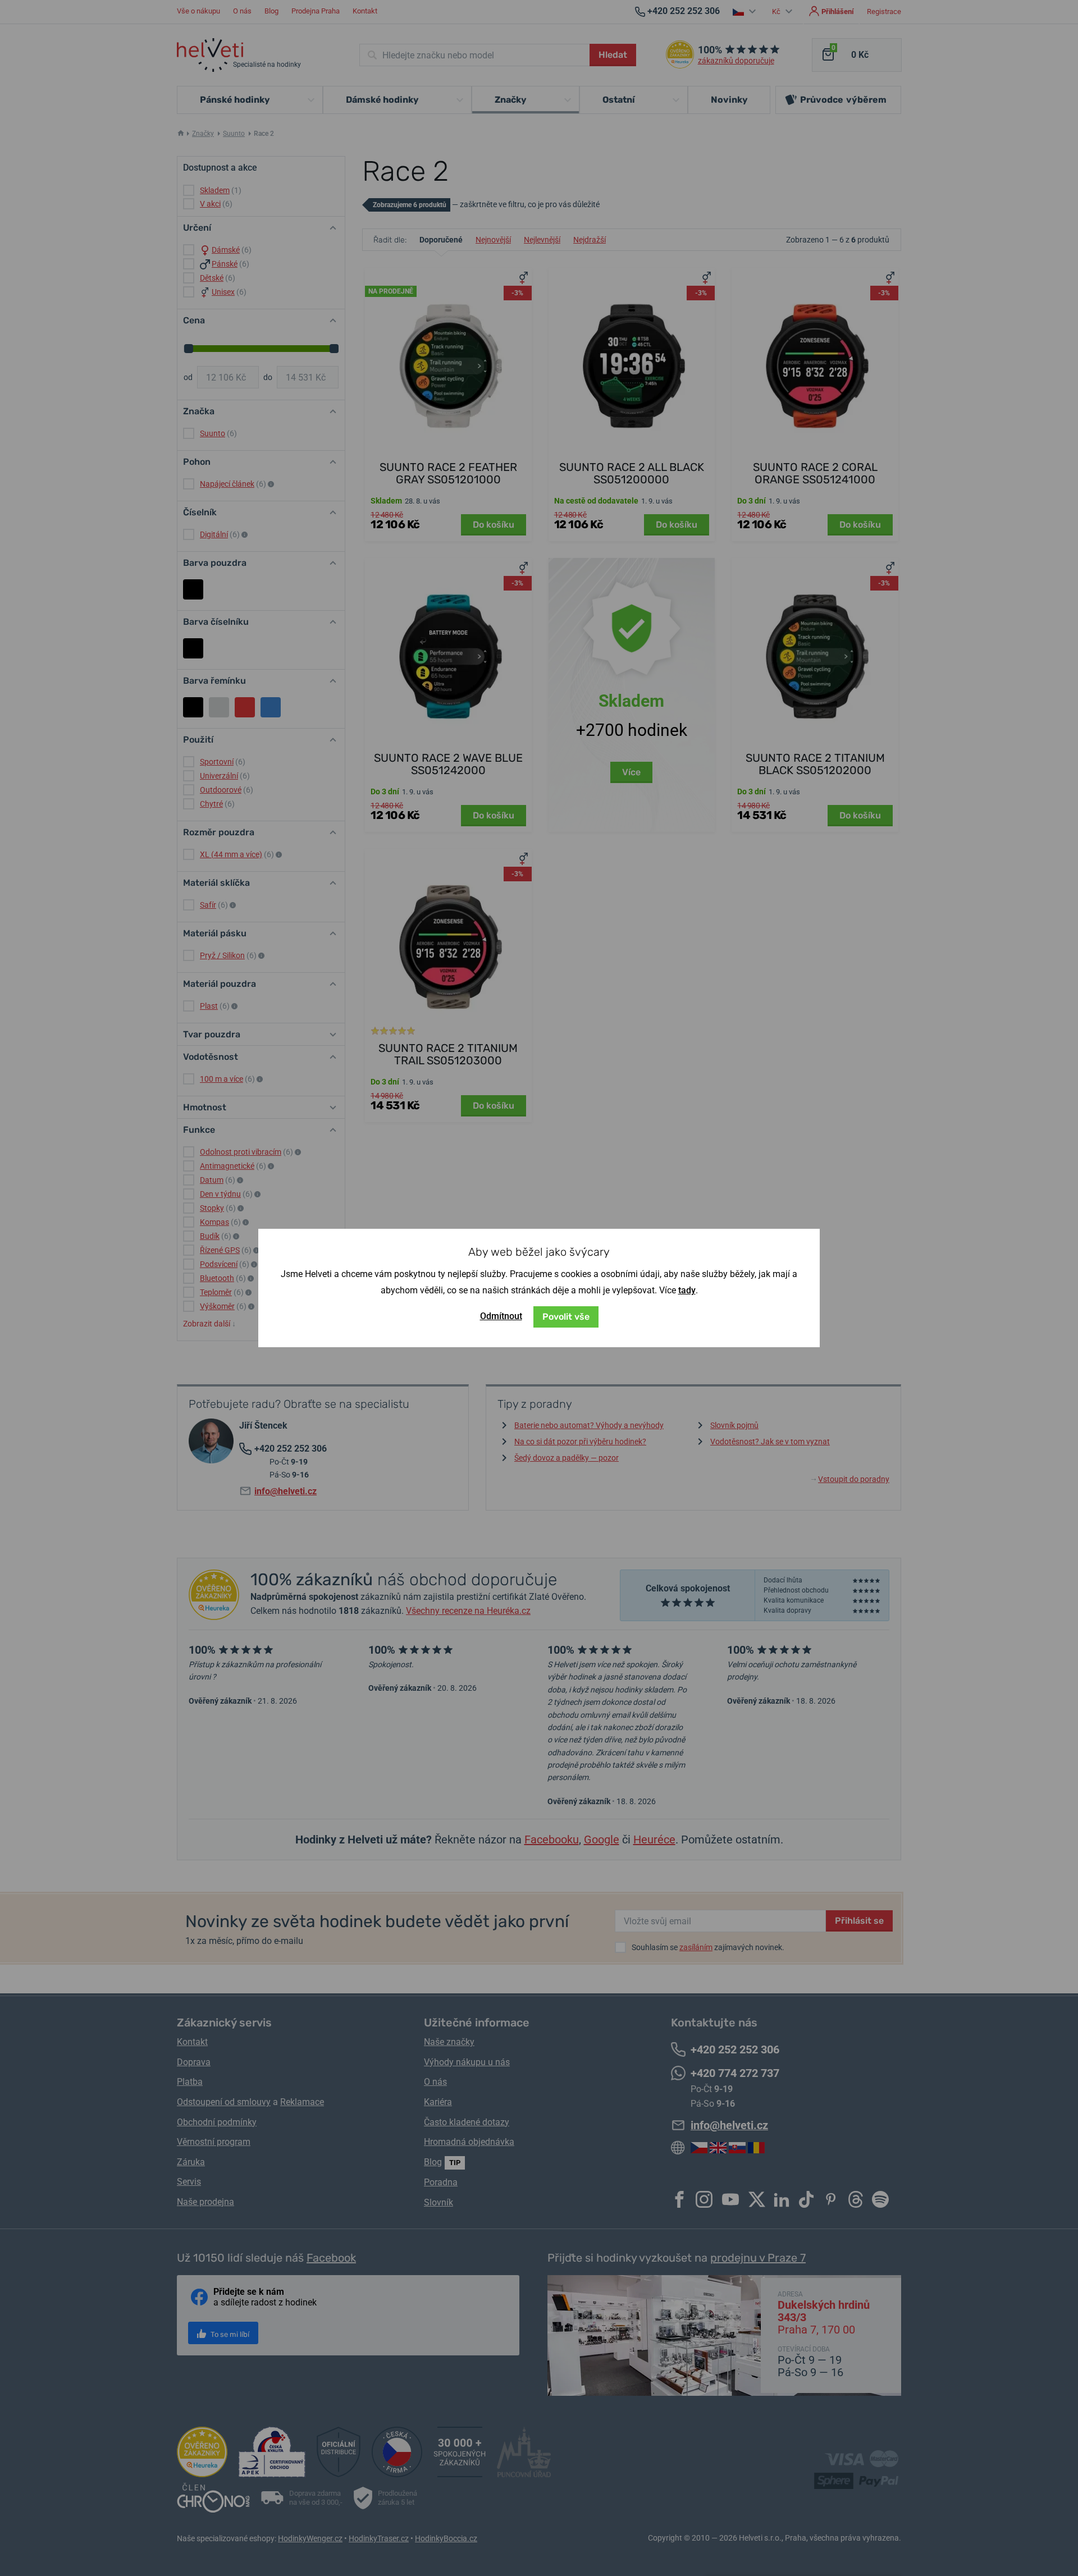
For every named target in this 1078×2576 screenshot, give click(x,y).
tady (687, 1290)
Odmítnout (501, 1316)
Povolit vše (566, 1317)
